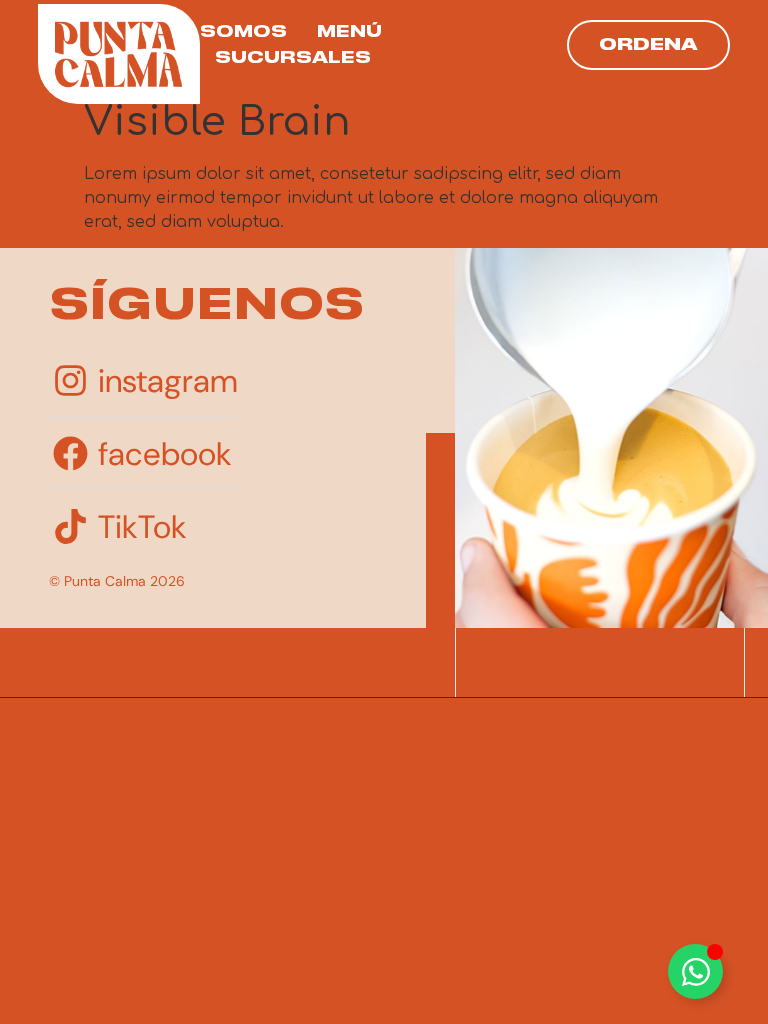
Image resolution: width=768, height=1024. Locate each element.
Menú (349, 32)
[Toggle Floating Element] (695, 971)
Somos (243, 32)
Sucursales (293, 58)
